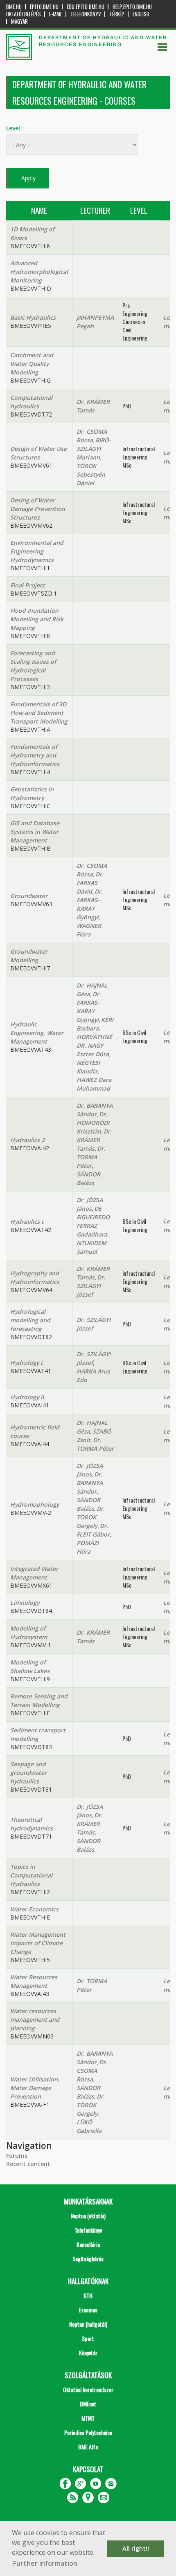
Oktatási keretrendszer (88, 2389)
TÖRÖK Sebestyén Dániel (91, 474)
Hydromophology (35, 1504)
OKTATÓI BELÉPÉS (24, 14)
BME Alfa (88, 2447)
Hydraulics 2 (27, 1140)
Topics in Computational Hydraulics (31, 1875)
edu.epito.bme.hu (86, 7)
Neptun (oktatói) (88, 2216)
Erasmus (88, 2310)
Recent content (28, 2164)
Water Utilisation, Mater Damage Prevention (35, 2088)
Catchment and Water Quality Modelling (32, 364)
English (141, 14)
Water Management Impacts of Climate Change (38, 1943)
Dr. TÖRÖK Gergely (91, 1517)
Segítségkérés (88, 2259)
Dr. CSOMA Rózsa (92, 2071)
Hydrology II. (28, 1397)
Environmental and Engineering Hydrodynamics (37, 551)
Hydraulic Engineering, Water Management (37, 1033)
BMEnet (88, 2404)
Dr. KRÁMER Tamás (94, 1140)
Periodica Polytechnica (88, 2432)
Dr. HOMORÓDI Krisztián (93, 1123)
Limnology (25, 1603)
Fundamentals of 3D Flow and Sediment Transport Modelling (39, 713)
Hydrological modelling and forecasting (30, 1320)
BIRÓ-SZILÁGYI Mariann (94, 449)
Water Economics (34, 1909)
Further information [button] (45, 2563)
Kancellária (88, 2244)
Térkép (117, 14)
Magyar (19, 21)
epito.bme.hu (44, 7)
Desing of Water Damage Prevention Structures (38, 509)
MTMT (88, 2418)
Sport (88, 2338)
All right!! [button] (136, 2548)
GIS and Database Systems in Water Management (35, 832)
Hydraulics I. (27, 1222)
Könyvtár (88, 2353)
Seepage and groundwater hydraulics (28, 1773)
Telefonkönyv (86, 14)
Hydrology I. (27, 1363)
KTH (88, 2295)
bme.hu (14, 7)
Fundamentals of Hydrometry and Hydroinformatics (35, 755)
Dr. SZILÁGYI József (91, 1286)
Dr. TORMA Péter (91, 1157)
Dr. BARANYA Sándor (90, 1483)
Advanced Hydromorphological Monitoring (39, 272)
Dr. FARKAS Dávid (90, 883)
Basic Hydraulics (33, 317)
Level (13, 128)
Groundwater (29, 896)
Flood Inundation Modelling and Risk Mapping (37, 619)
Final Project (28, 585)
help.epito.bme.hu (132, 7)
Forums (17, 2156)
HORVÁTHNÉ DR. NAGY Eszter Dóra (94, 1045)
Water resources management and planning (35, 2019)
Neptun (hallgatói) (88, 2324)
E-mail (56, 14)
